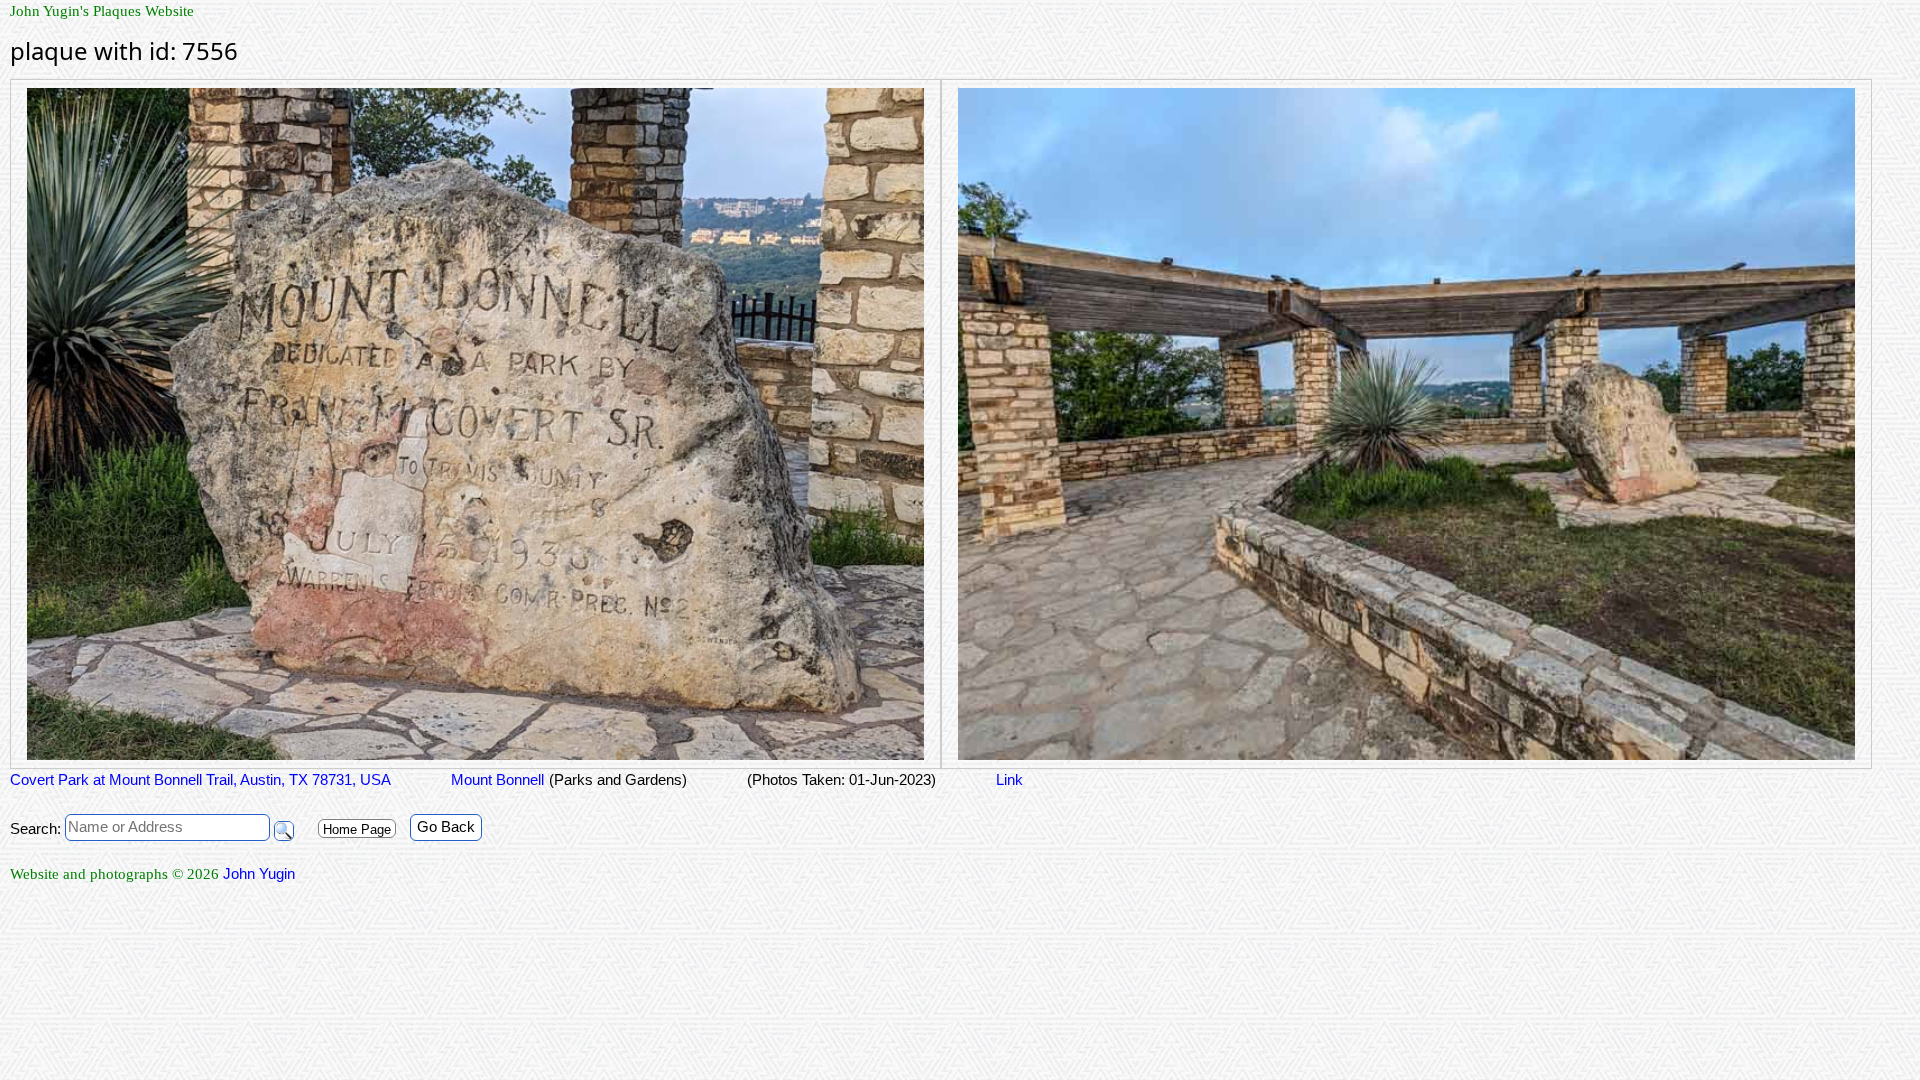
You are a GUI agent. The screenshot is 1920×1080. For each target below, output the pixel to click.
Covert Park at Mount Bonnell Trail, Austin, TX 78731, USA (200, 779)
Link (1009, 779)
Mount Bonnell (497, 779)
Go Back (446, 826)
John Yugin (259, 873)
